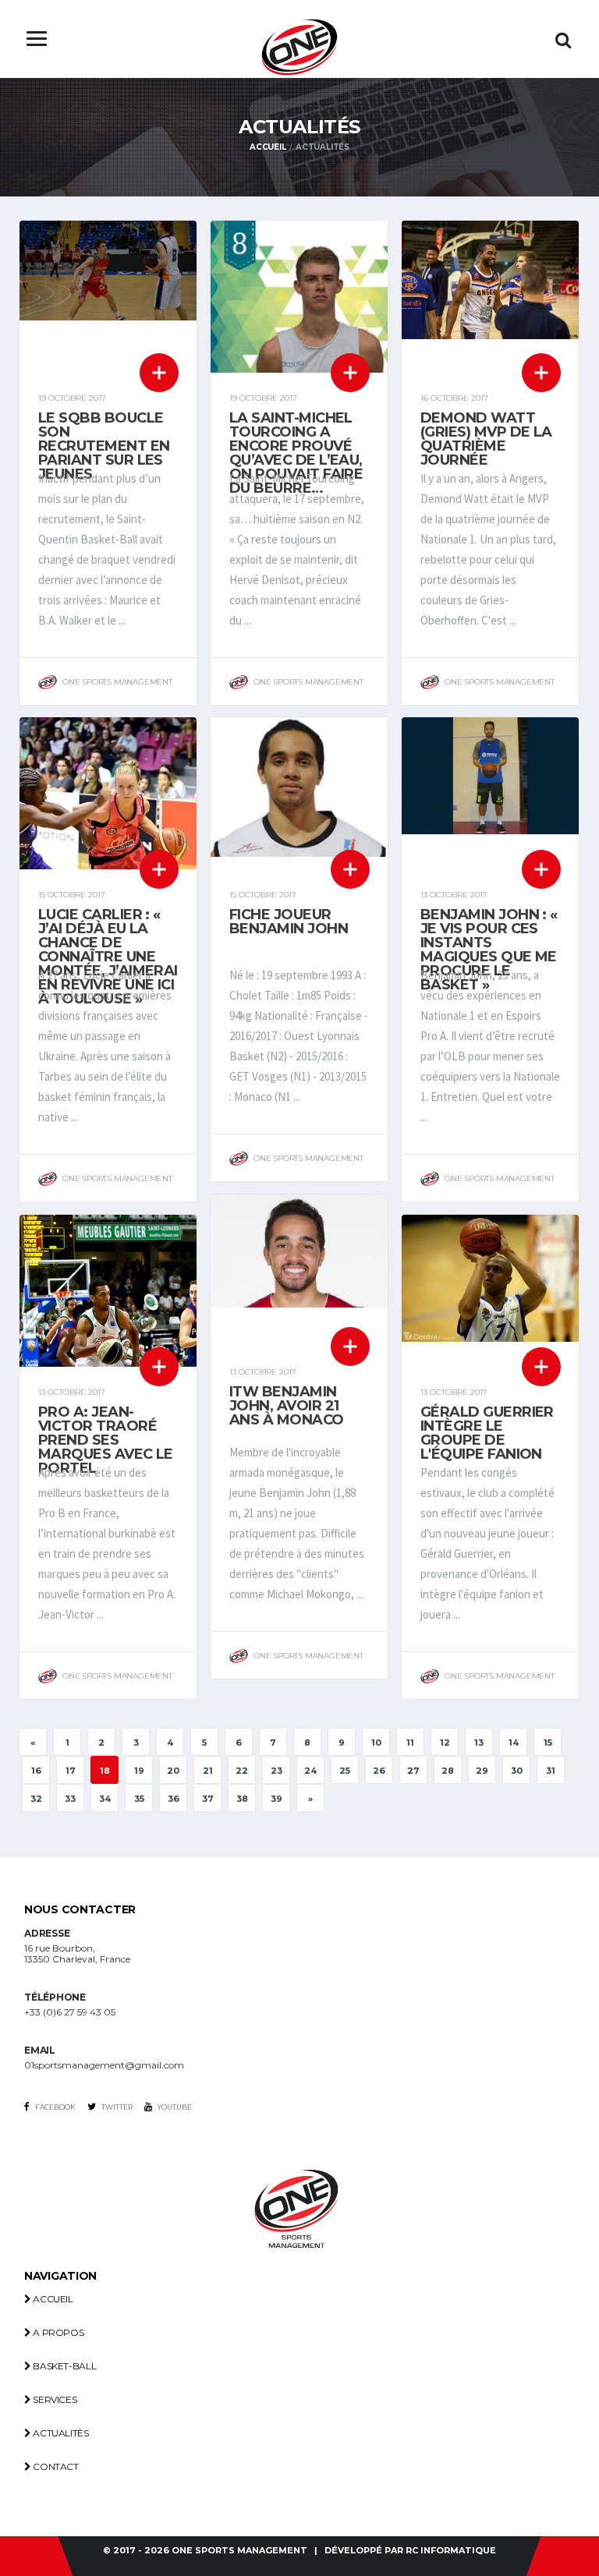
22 (242, 1771)
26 (379, 1771)
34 (105, 1799)
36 (174, 1799)
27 (413, 1771)
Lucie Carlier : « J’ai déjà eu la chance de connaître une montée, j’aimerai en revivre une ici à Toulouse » (108, 957)
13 (479, 1743)
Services (54, 2399)
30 (517, 1771)
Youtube (174, 2107)
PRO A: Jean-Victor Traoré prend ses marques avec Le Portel (106, 1440)
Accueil (268, 147)
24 (310, 1771)
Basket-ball (64, 2366)
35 (139, 1799)
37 (208, 1799)
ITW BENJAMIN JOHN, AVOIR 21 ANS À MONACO (287, 1406)
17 (71, 1771)
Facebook (55, 2107)
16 (36, 1771)
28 (448, 1771)
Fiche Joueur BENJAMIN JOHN (289, 922)
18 (105, 1771)
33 (70, 1799)
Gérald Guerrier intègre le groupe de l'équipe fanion (487, 1433)
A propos (57, 2332)
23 (276, 1771)
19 (139, 1771)
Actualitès (60, 2433)
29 (482, 1771)
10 (376, 1743)
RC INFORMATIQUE (451, 2551)
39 (276, 1799)
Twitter (116, 2107)
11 (410, 1743)
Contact (55, 2466)
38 (242, 1799)
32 (36, 1799)
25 (345, 1771)
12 (445, 1743)
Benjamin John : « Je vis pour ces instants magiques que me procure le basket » (489, 950)
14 (514, 1743)
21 (208, 1771)
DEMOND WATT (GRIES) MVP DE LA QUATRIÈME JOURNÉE (486, 439)
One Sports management (239, 2551)
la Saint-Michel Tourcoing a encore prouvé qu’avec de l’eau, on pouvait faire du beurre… (296, 453)
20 (173, 1771)
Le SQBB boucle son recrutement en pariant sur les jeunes (104, 446)
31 (551, 1771)
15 (548, 1743)
